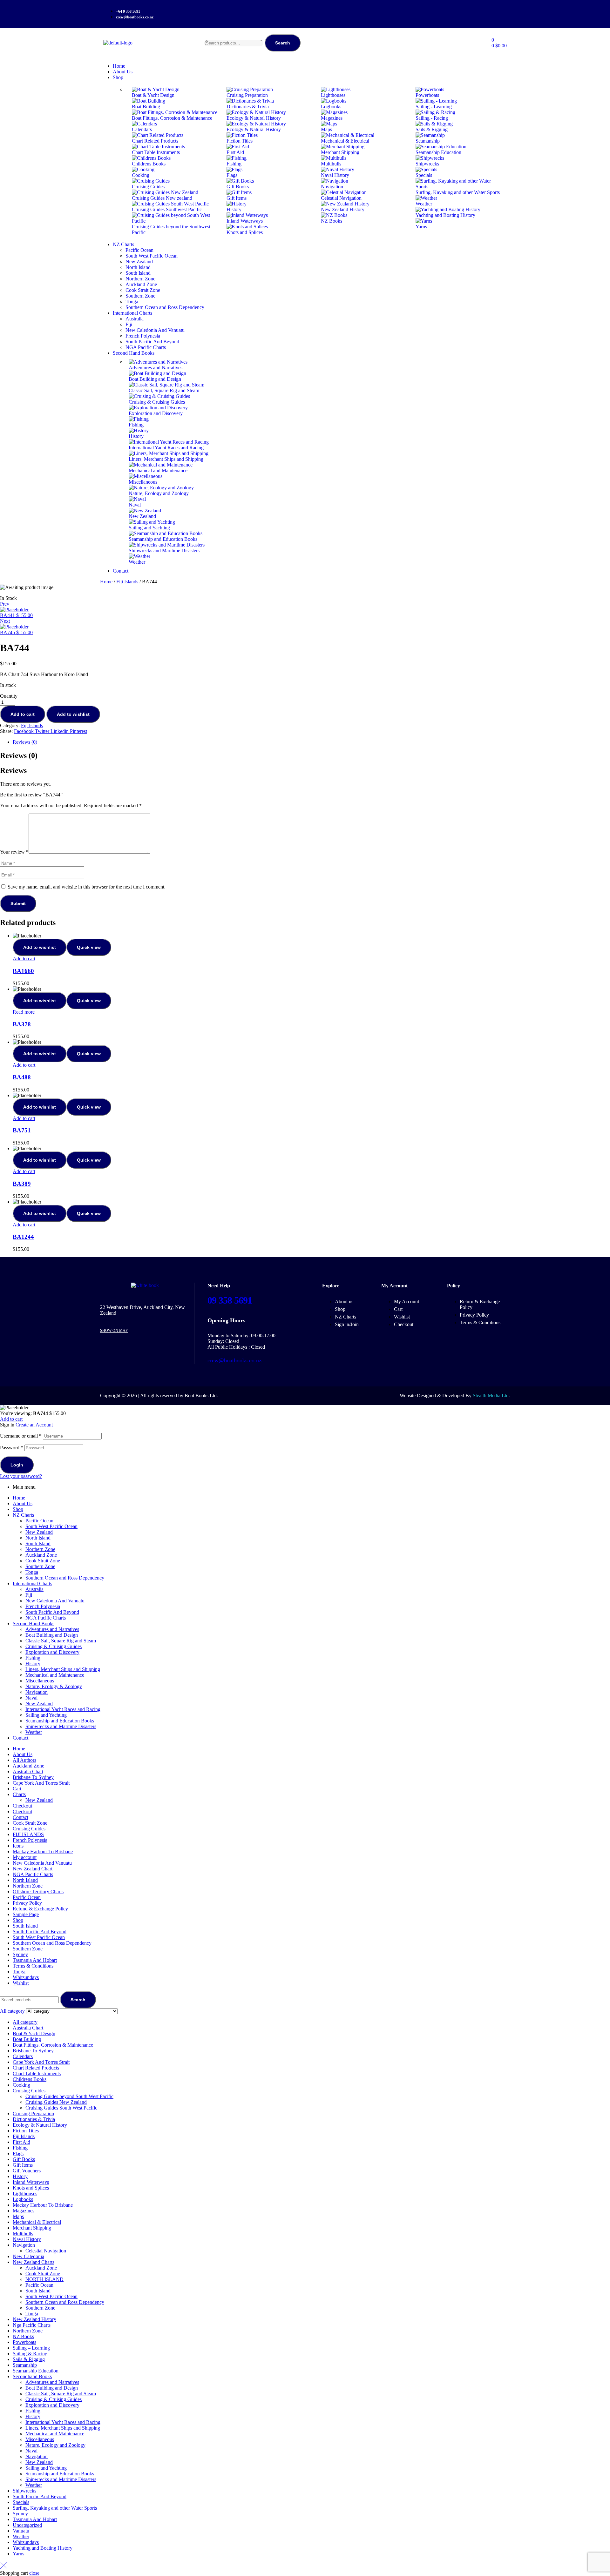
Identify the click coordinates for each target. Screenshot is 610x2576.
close (34, 2573)
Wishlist (21, 1983)
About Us (23, 1503)
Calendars (23, 2056)
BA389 (22, 1184)
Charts (19, 1794)
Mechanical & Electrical (37, 2222)
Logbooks (23, 2199)
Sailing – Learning (31, 2348)
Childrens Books (30, 2079)
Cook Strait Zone (43, 1561)
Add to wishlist (73, 714)
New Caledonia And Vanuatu (55, 1601)
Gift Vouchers (27, 2171)
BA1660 (23, 971)
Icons (18, 1846)
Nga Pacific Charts (32, 2325)
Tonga (32, 1572)
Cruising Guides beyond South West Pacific (69, 2096)
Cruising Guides (29, 1829)
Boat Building (27, 2039)
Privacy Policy (27, 1903)
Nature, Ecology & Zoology (54, 1686)
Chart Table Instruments (37, 2073)
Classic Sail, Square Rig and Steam (61, 1641)
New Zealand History (34, 2319)
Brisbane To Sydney (33, 1777)
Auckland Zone (41, 1555)
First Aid (21, 2142)
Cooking (21, 2085)
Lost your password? (21, 1476)
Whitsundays (26, 1977)
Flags (18, 2153)
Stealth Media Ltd (491, 1395)
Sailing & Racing (30, 2354)
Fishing (33, 1658)
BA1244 (23, 1237)
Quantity (9, 696)
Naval (31, 1698)
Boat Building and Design (52, 1635)
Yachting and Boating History (43, 2548)
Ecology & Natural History (40, 2125)
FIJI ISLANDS (28, 1834)
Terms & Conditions (33, 1966)
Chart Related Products (36, 2068)
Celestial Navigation (46, 2251)
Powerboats (24, 2342)
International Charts (32, 1583)
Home (106, 582)
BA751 (22, 1130)
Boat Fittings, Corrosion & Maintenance (53, 2045)
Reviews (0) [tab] (19, 755)
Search (283, 43)
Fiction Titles (26, 2131)
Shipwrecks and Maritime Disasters (61, 1726)
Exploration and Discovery (52, 1652)
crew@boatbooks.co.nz (234, 1360)
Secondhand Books (32, 2376)
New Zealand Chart (33, 1869)
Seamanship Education (36, 2371)
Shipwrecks (24, 2491)
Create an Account (34, 1425)
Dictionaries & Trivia (34, 2119)
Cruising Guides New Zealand (56, 2102)
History (33, 1664)
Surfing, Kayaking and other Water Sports (55, 2508)
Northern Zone (40, 1549)
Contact (20, 1738)
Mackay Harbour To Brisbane (43, 1851)
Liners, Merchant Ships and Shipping (63, 1669)
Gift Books (24, 2159)
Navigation (37, 1692)
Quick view (89, 947)
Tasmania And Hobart (35, 1960)
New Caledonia (28, 2256)
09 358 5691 (230, 1300)
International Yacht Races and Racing (63, 1709)
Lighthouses (25, 2194)
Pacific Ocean (39, 1521)
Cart (17, 1789)
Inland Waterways (31, 2182)
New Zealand (39, 1532)
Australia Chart (28, 1771)
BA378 (22, 1024)
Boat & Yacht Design (34, 2033)
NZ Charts (23, 1515)
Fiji (29, 1595)
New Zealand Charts (34, 2262)
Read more (24, 1012)
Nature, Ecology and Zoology (55, 2445)
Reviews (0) (25, 742)
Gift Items (23, 2165)
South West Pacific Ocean (51, 1526)
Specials (21, 2502)
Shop (18, 1509)
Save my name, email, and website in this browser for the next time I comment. (87, 887)
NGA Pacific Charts (46, 1618)
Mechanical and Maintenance (55, 1675)
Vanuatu (21, 2531)
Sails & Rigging (29, 2359)
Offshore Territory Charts (38, 1892)
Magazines (24, 2211)
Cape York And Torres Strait (41, 1783)
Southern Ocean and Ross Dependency (65, 1578)
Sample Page (26, 1914)
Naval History (27, 2239)
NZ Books (23, 2336)
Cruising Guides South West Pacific (61, 2108)
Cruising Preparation (33, 2113)
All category (25, 2022)
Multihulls (23, 2234)
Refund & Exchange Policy (40, 1909)
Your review (14, 852)
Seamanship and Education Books (60, 1721)
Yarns (18, 2554)
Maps (18, 2216)
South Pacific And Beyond (52, 1612)
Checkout (22, 1806)
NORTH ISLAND (44, 2279)
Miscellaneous (40, 1681)
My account (25, 1857)
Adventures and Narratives (52, 1629)
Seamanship (25, 2365)
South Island (38, 1543)
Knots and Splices (31, 2188)
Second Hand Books (34, 1623)
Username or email (21, 1436)
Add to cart (23, 714)
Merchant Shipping (32, 2228)
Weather (34, 1732)
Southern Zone (40, 1566)
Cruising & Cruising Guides (54, 1646)
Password (12, 1448)
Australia (34, 1589)
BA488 (22, 1077)
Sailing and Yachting (46, 1715)
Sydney (20, 1954)
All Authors (24, 1760)
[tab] (311, 742)
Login (17, 1465)
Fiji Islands (127, 582)
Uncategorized (27, 2525)
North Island (38, 1538)
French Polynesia (43, 1606)
